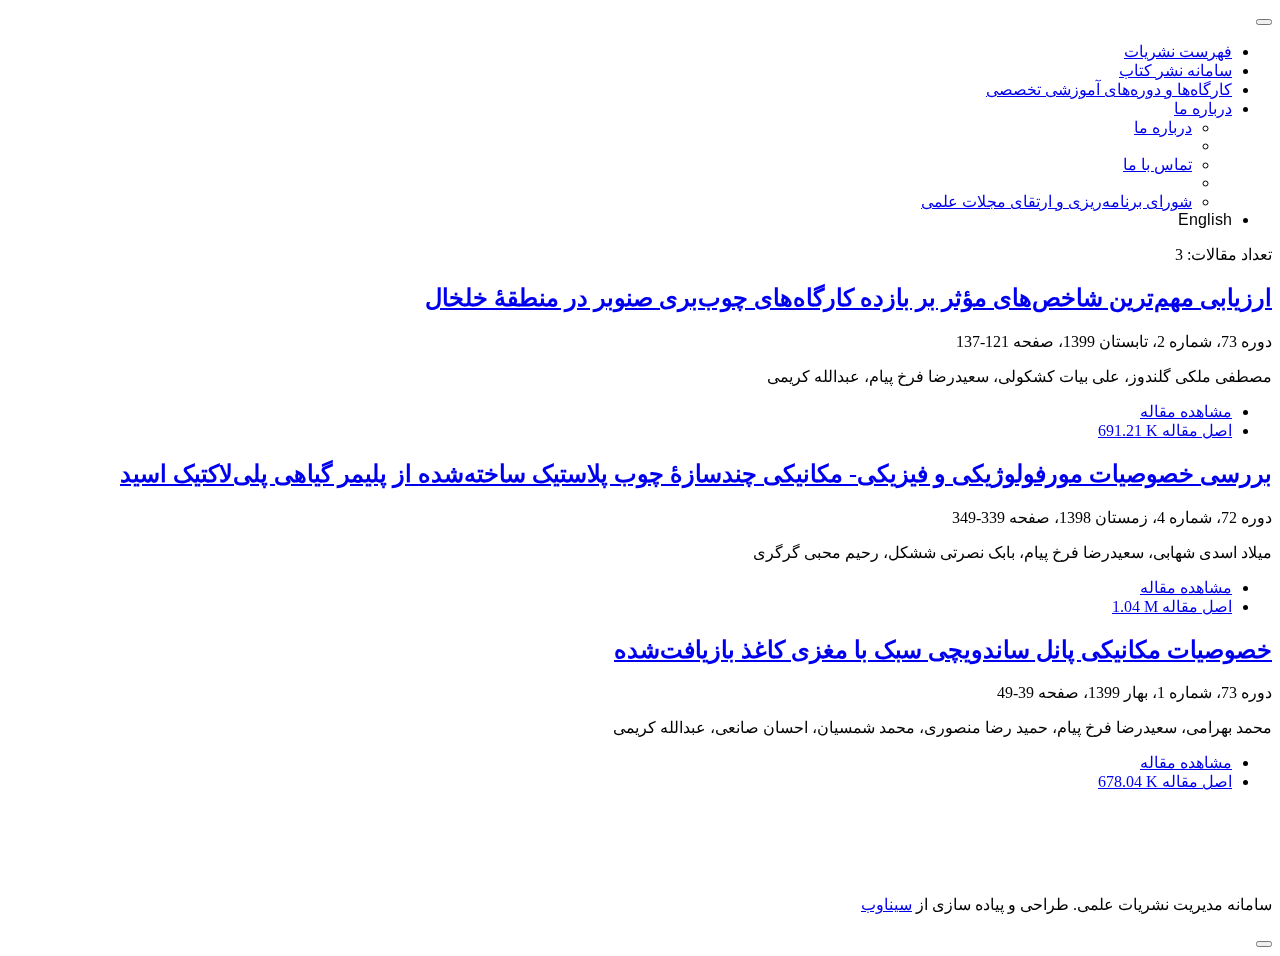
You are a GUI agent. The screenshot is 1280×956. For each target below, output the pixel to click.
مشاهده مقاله (1186, 411)
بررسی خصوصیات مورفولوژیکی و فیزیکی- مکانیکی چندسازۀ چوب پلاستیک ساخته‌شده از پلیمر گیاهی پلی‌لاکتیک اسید (696, 474)
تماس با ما (1157, 164)
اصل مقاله (1165, 430)
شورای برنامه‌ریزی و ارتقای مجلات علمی (1056, 201)
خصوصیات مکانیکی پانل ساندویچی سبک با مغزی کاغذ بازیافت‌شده (943, 650)
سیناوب (886, 904)
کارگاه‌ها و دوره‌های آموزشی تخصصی (1109, 89)
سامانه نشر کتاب (1175, 70)
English (1205, 219)
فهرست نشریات (1178, 51)
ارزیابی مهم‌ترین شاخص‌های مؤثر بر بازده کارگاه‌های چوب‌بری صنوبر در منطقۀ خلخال (848, 298)
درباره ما (1203, 108)
